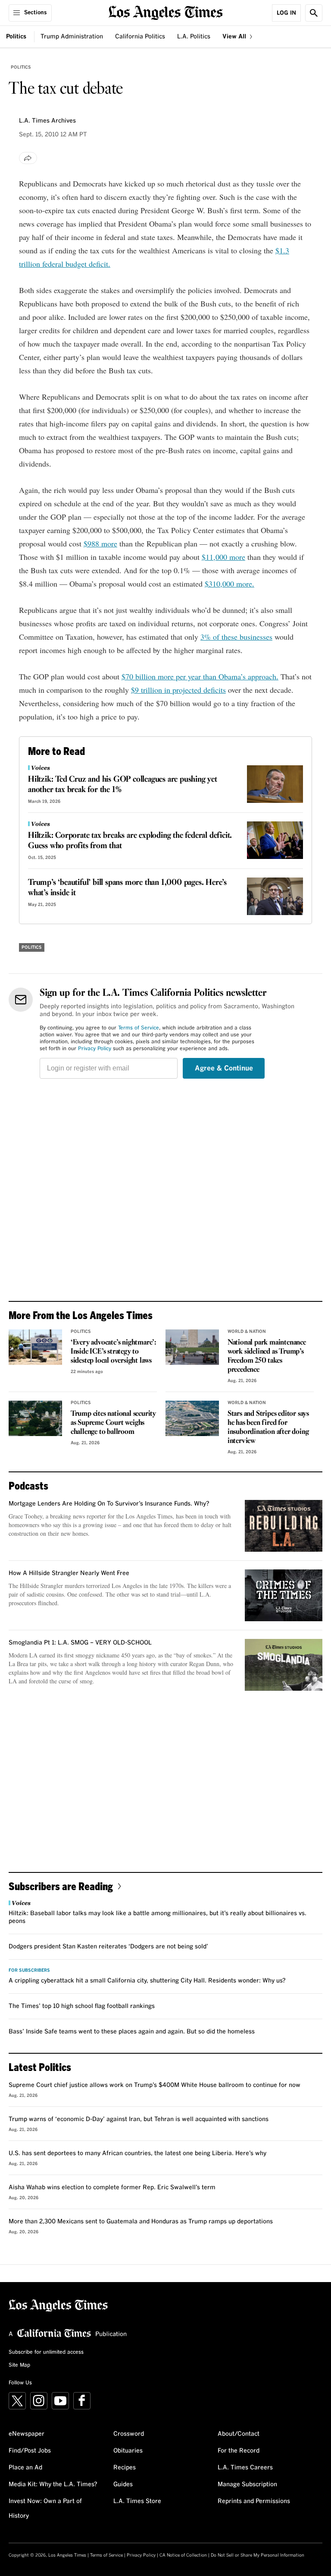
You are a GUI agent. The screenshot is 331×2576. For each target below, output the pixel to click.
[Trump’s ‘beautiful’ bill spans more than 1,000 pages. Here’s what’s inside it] (275, 896)
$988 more (100, 543)
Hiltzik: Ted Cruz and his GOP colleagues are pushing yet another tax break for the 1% (123, 785)
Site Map (19, 2365)
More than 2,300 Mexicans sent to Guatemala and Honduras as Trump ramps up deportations (141, 2222)
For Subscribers (29, 1970)
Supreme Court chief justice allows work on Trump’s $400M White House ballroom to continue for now (155, 2085)
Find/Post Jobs (30, 2451)
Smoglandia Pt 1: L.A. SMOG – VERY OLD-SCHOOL (80, 1643)
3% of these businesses (236, 637)
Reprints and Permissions (254, 2501)
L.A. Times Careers (245, 2468)
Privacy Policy (95, 1049)
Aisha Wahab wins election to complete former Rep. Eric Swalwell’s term (112, 2188)
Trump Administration (72, 37)
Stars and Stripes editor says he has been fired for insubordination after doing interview (268, 1427)
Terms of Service (139, 1028)
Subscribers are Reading (61, 1886)
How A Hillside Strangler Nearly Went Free (69, 1573)
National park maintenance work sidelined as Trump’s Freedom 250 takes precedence (267, 1356)
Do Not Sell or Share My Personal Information (258, 2555)
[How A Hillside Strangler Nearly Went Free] (284, 1595)
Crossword (129, 2434)
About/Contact (239, 2434)
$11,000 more (223, 557)
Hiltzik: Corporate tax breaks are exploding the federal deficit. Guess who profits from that (130, 841)
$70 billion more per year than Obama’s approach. (200, 676)
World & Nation (247, 1332)
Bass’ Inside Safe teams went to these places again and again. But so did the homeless (132, 2032)
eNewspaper (27, 2434)
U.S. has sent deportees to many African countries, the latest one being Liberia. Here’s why (137, 2153)
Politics (16, 37)
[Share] (28, 158)
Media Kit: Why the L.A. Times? (53, 2484)
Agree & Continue (224, 1068)
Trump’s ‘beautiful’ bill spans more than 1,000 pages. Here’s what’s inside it (127, 888)
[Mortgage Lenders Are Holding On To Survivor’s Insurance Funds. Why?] (284, 1526)
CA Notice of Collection (183, 2555)
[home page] (166, 12)
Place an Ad (25, 2468)
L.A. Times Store (137, 2501)
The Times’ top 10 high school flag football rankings (82, 2006)
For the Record (239, 2451)
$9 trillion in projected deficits (178, 690)
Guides (123, 2484)
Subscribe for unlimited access (46, 2352)
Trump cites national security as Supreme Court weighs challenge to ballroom (113, 1423)
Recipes (125, 2468)
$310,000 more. (230, 584)
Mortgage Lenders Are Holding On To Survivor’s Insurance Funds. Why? (109, 1504)
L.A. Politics (194, 37)
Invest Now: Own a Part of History (45, 2509)
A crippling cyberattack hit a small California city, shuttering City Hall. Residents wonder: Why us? (147, 1981)
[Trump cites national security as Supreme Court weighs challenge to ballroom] (35, 1419)
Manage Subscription (247, 2484)
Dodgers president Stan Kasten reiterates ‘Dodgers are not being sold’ (108, 1947)
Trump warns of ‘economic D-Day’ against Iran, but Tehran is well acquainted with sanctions (139, 2119)
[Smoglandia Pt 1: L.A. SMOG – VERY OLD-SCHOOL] (284, 1665)
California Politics (140, 37)
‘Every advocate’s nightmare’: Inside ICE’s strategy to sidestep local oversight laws (114, 1352)
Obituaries (128, 2451)
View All (235, 37)
